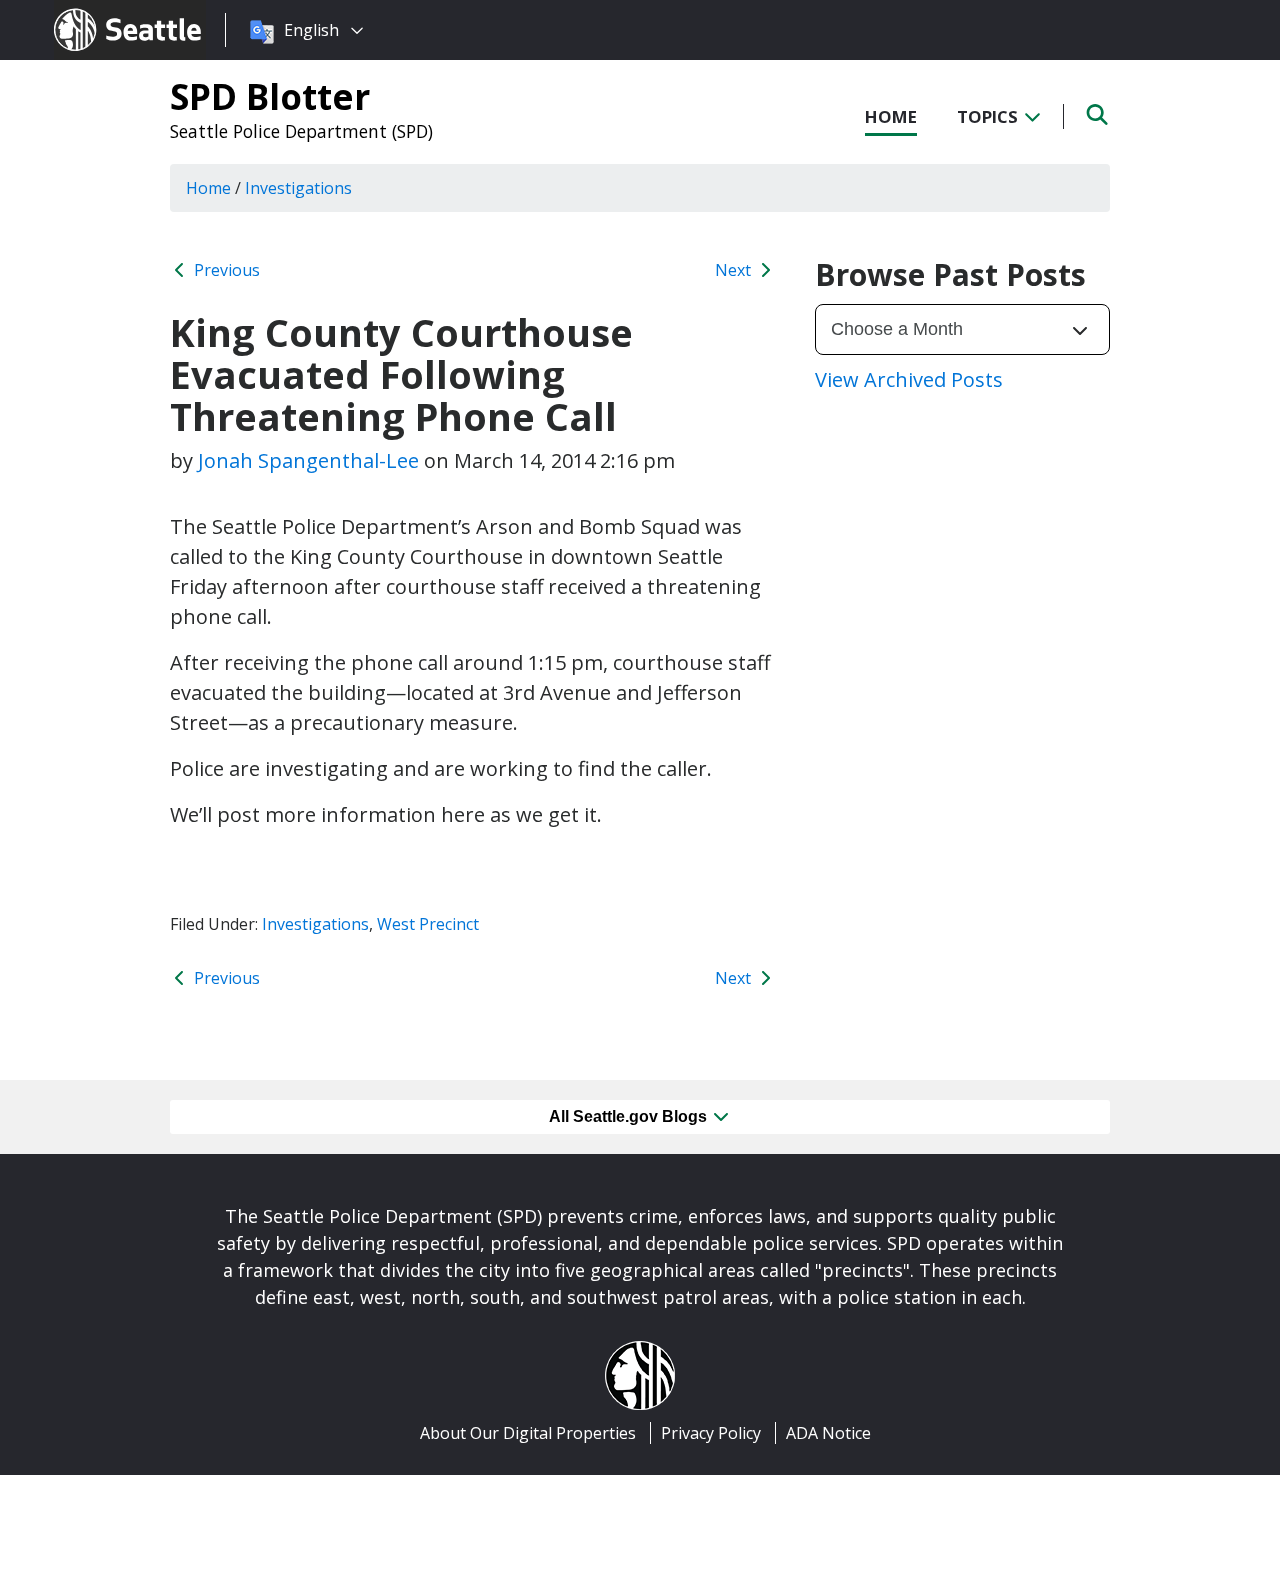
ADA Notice (828, 1433)
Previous (225, 270)
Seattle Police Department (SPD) (301, 131)
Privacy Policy (711, 1433)
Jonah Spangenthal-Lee (308, 460)
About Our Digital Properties (528, 1433)
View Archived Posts (909, 379)
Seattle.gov (96, 11)
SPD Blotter (270, 96)
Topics (989, 116)
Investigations (315, 924)
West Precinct (428, 924)
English (311, 30)
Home (891, 116)
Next (735, 270)
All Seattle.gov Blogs (630, 1116)
